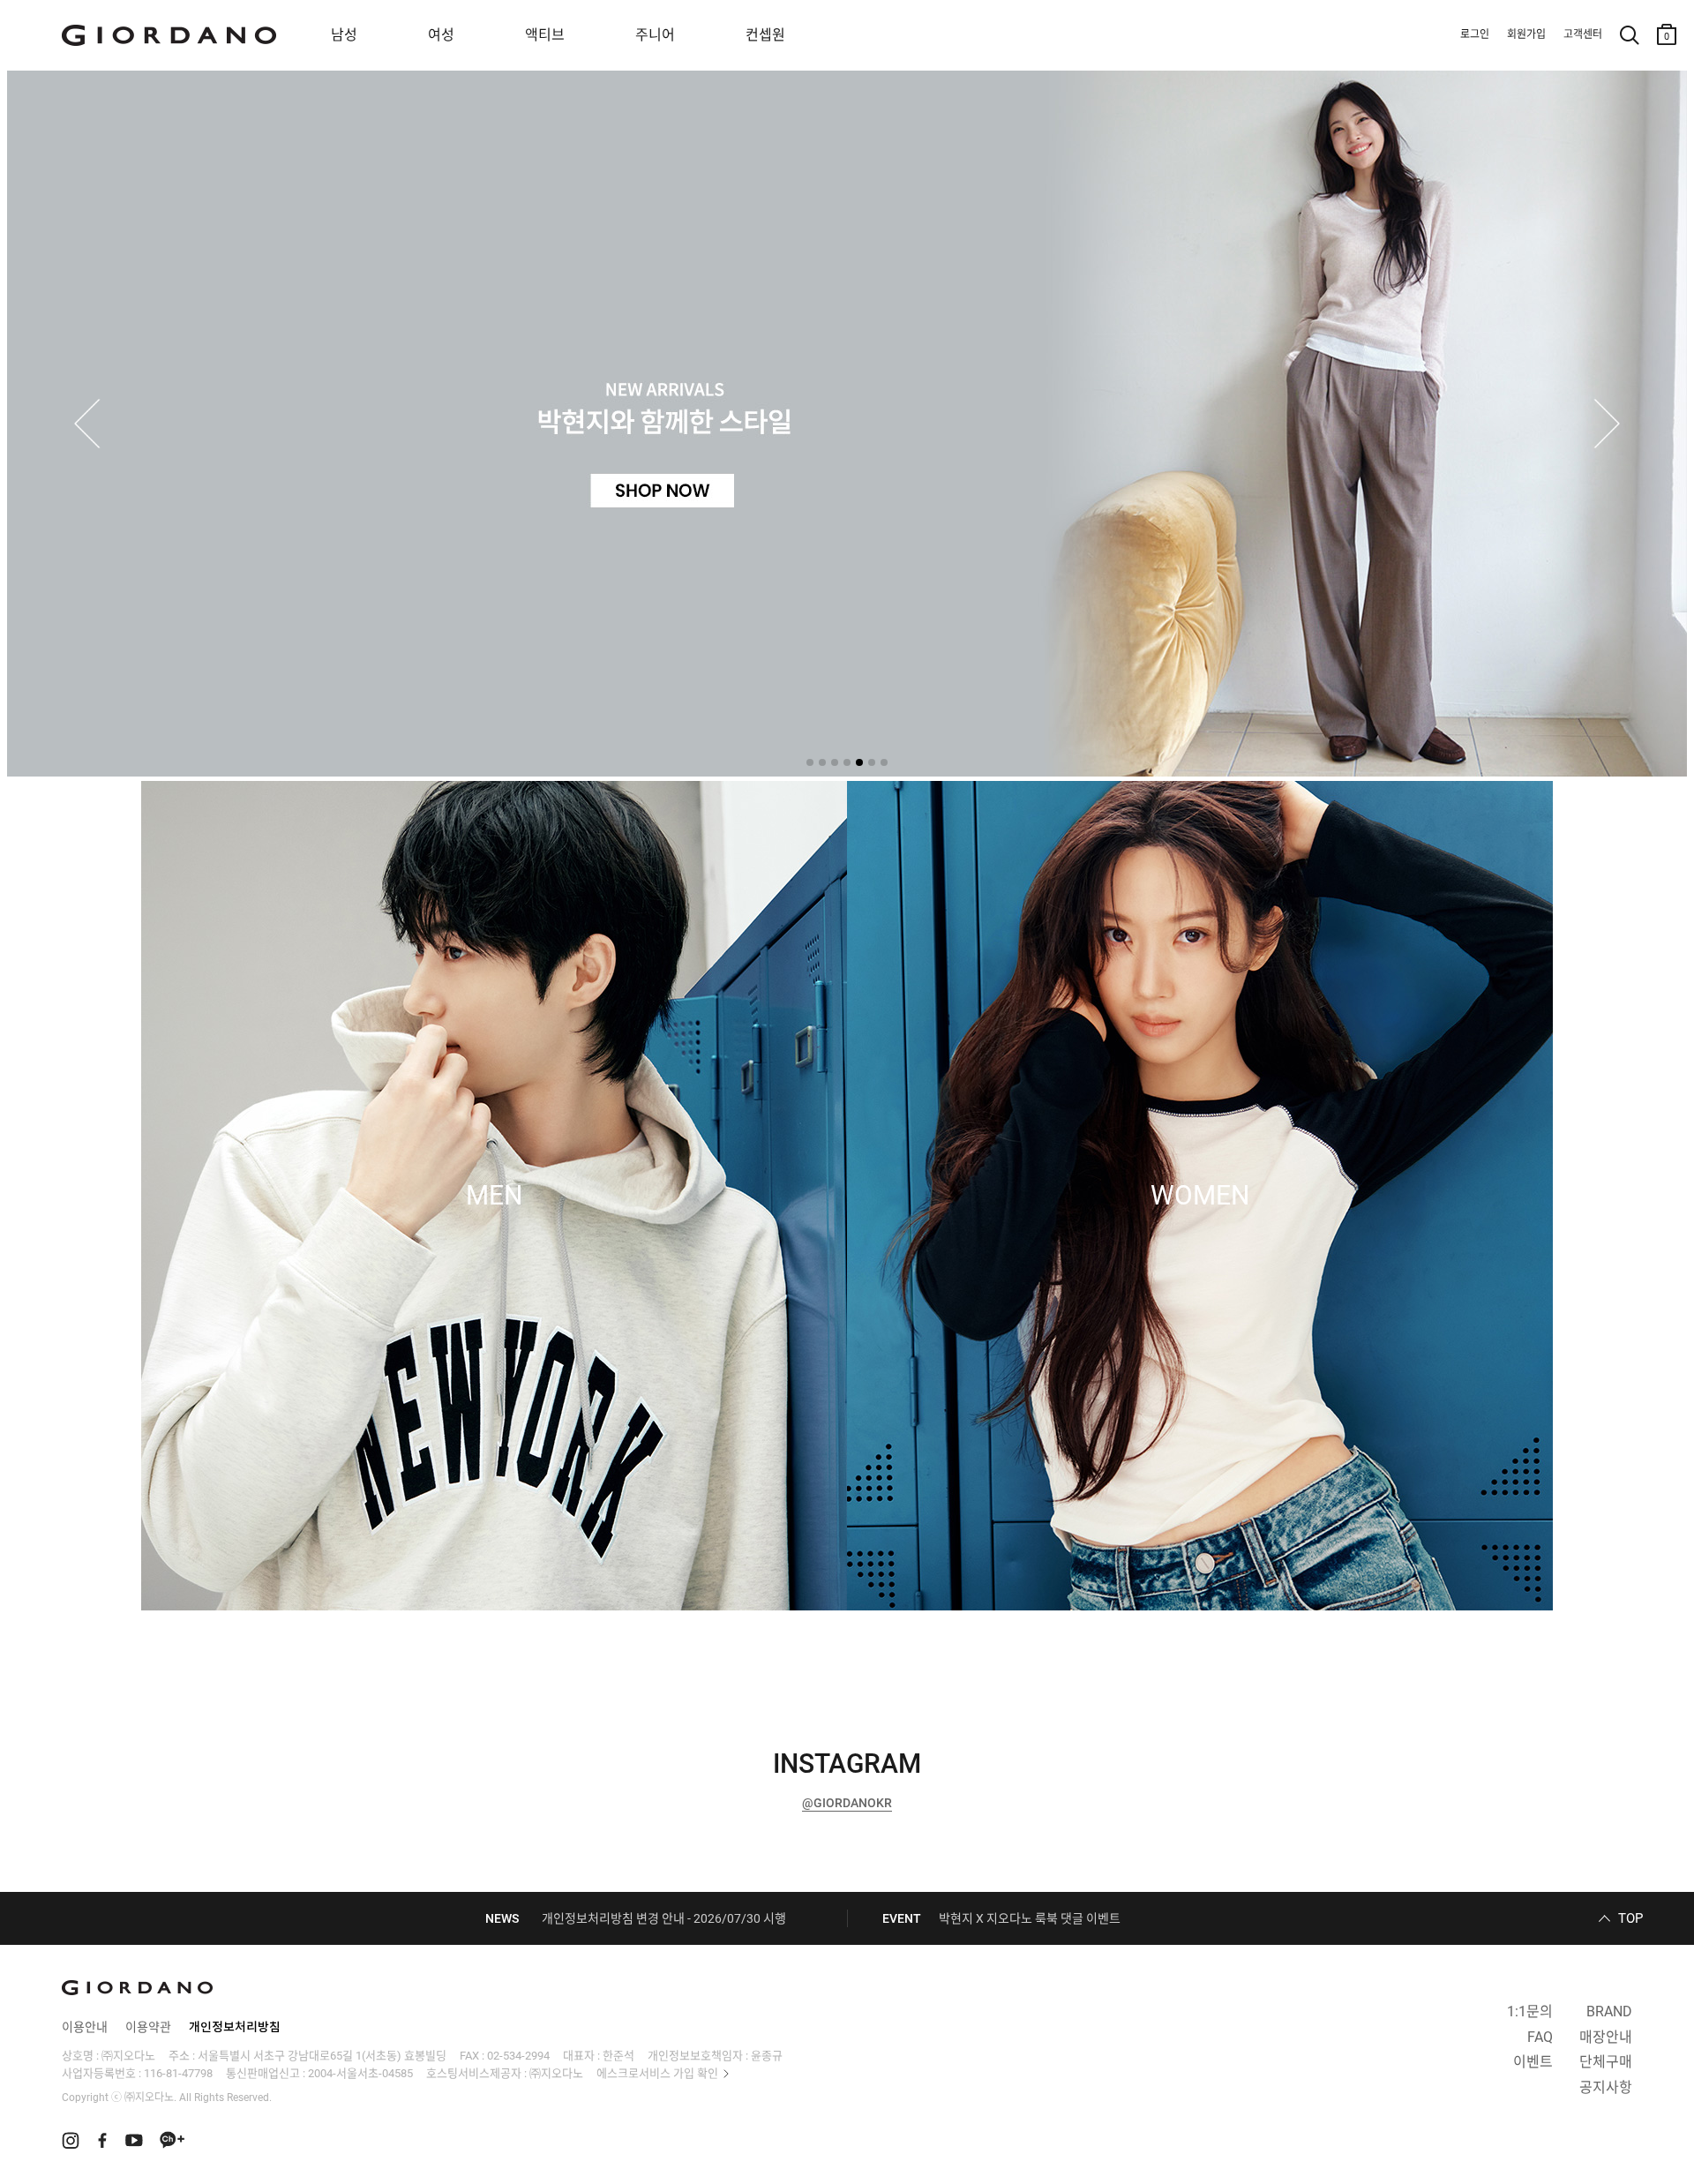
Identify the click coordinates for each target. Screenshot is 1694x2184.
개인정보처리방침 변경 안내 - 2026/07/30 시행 (664, 1918)
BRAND (1609, 2011)
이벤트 (1533, 2062)
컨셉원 (765, 35)
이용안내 (85, 2027)
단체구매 (1606, 2062)
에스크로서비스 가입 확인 (657, 2073)
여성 (441, 35)
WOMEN (1200, 1196)
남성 (344, 35)
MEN (494, 1196)
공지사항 (1606, 2087)
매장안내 (1606, 2037)
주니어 (655, 35)
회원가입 (1526, 34)
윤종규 (767, 2056)
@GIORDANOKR (847, 1803)
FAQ (1540, 2037)
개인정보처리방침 (235, 2027)
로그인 (1475, 34)
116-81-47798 (178, 2073)
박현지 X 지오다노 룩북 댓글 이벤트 (1030, 1918)
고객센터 (1583, 34)
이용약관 (148, 2027)
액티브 (545, 35)
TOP (1630, 1918)
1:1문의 (1530, 2011)
